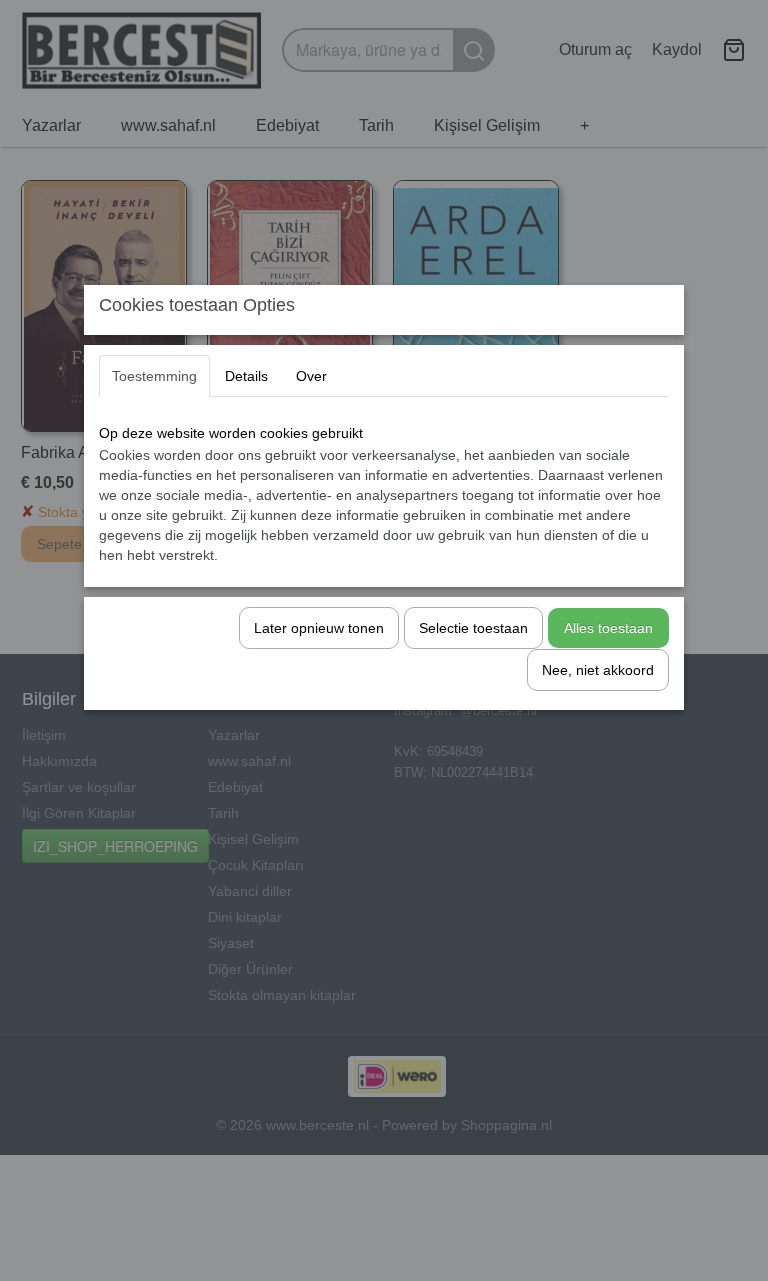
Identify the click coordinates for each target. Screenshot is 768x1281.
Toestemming (154, 376)
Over (311, 376)
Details (246, 376)
